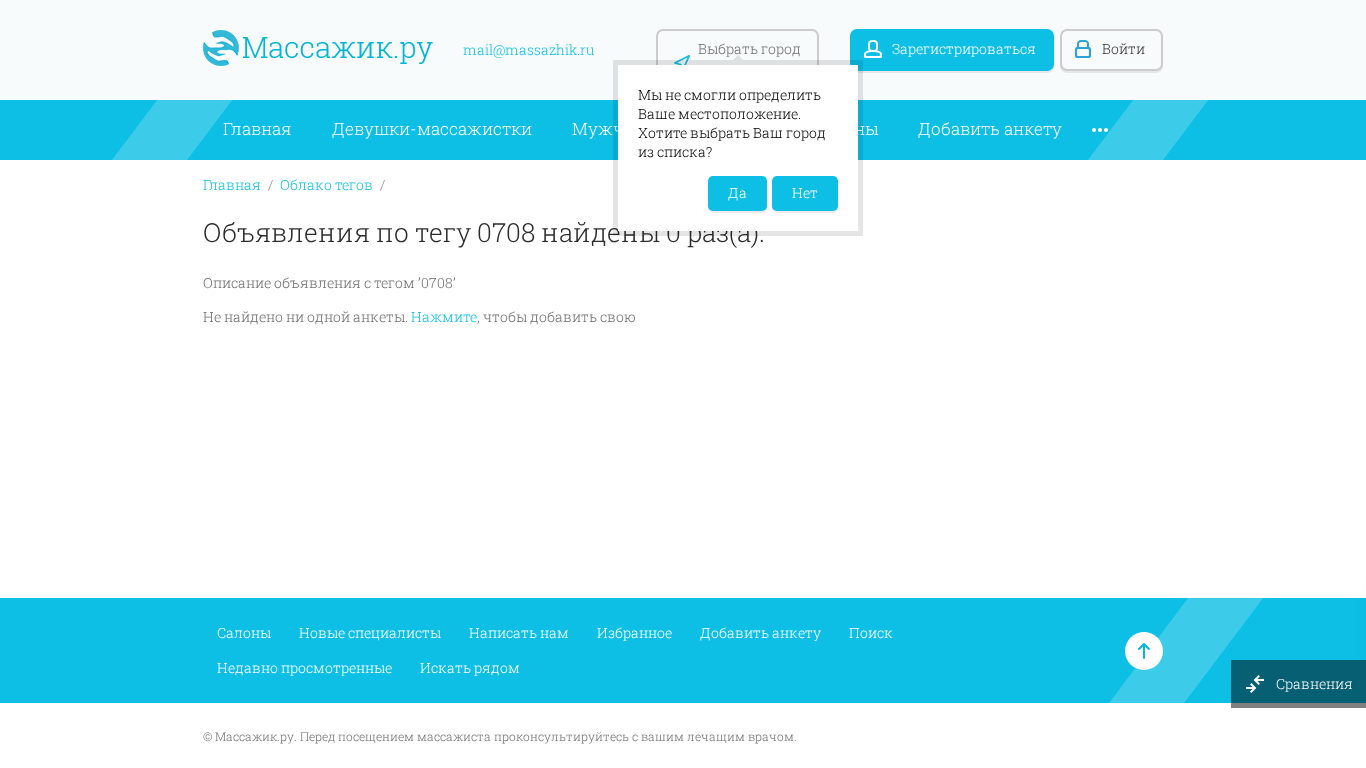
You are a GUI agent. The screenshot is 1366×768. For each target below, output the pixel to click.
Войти (1123, 48)
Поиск (871, 632)
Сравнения (1316, 683)
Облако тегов (326, 184)
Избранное (634, 632)
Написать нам (519, 632)
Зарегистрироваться (964, 48)
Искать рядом (470, 667)
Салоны (244, 632)
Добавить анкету (990, 128)
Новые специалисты (370, 632)
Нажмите (444, 316)
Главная (257, 128)
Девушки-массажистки (432, 128)
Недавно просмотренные (304, 667)
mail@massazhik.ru (528, 49)
